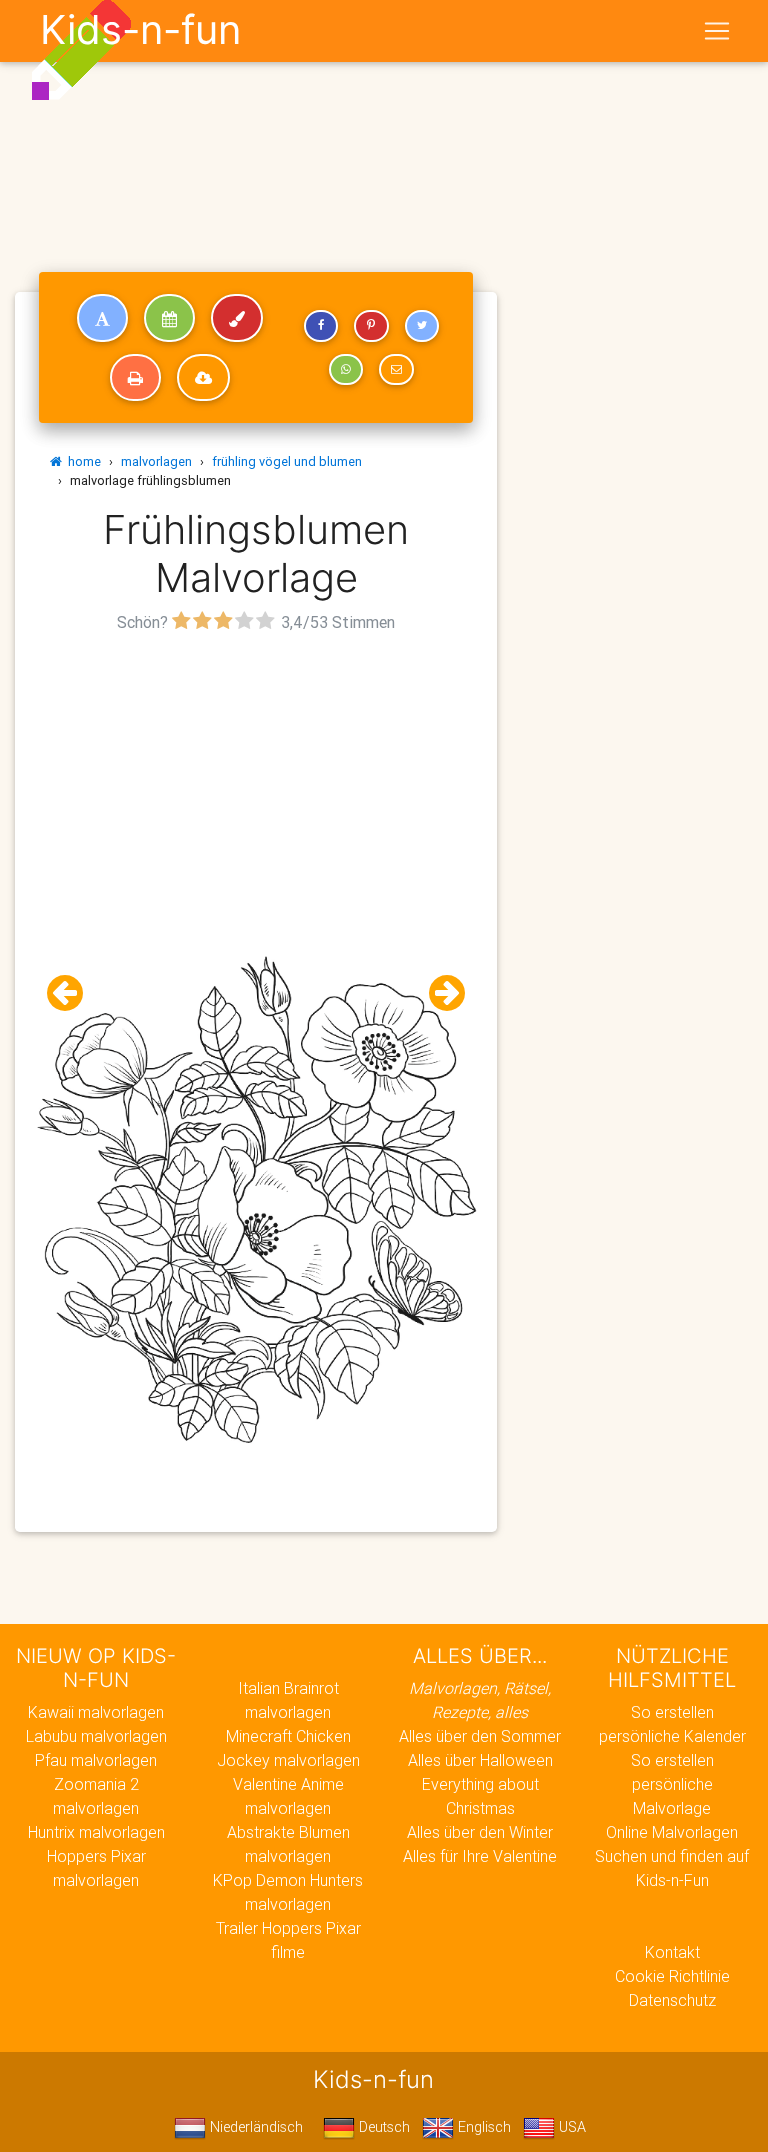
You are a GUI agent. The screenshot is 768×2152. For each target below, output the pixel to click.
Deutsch (382, 2127)
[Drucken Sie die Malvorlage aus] (135, 378)
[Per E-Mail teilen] (396, 370)
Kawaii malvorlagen (96, 1712)
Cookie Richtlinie (672, 1976)
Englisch (482, 2127)
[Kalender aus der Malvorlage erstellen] (169, 318)
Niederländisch (254, 2127)
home (81, 461)
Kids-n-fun (140, 30)
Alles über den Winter (480, 1832)
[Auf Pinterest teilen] (371, 326)
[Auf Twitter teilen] (422, 326)
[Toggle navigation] (717, 31)
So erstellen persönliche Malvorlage (672, 1784)
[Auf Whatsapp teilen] (346, 370)
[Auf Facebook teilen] (321, 326)
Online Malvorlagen (672, 1832)
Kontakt (672, 1952)
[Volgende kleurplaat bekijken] (439, 993)
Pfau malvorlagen (96, 1760)
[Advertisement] (256, 778)
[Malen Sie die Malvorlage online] (237, 318)
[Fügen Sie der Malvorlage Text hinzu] (102, 318)
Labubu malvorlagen (96, 1736)
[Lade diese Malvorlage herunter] (203, 378)
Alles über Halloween (480, 1760)
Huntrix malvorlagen (96, 1832)
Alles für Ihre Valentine (480, 1856)
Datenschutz (672, 2000)
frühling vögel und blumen (287, 461)
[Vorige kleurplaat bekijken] (73, 993)
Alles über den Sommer (480, 1736)
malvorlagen (156, 461)
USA (570, 2127)
